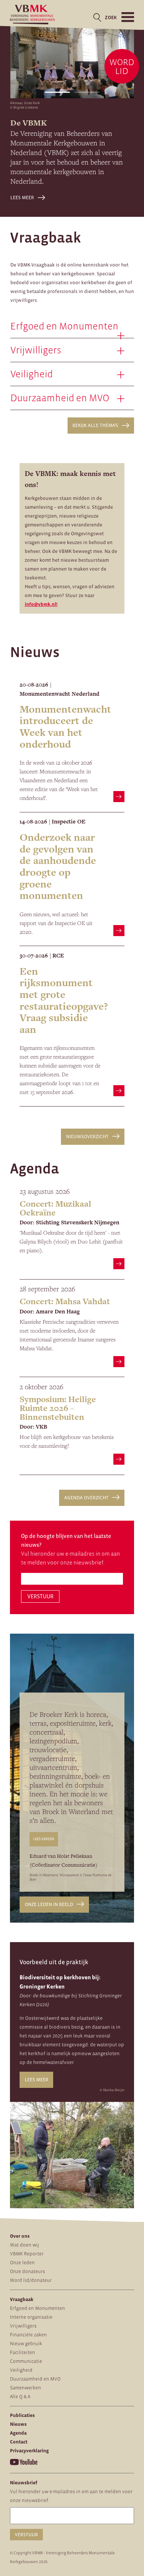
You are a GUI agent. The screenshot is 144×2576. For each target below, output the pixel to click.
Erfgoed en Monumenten (37, 2308)
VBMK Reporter (27, 2254)
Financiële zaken (28, 2335)
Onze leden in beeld (49, 1904)
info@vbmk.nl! (41, 604)
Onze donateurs (28, 2271)
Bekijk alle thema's (95, 425)
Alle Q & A (20, 2397)
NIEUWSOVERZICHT (87, 1137)
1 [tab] (57, 92)
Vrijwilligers (23, 2326)
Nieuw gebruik (26, 2344)
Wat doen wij (25, 2245)
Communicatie (26, 2361)
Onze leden (22, 2263)
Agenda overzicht (86, 1498)
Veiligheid (21, 2370)
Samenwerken (25, 2388)
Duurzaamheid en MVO (35, 2379)
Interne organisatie (31, 2317)
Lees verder (44, 1839)
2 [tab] (87, 92)
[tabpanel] (72, 61)
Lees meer (22, 197)
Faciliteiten (23, 2352)
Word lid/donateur (31, 2280)
